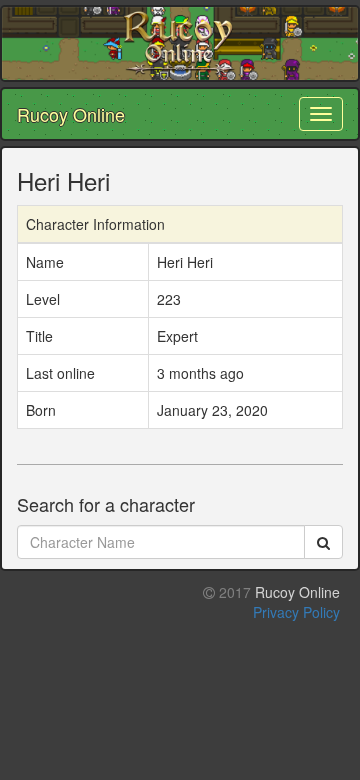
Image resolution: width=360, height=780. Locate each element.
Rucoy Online (71, 114)
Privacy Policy (296, 612)
